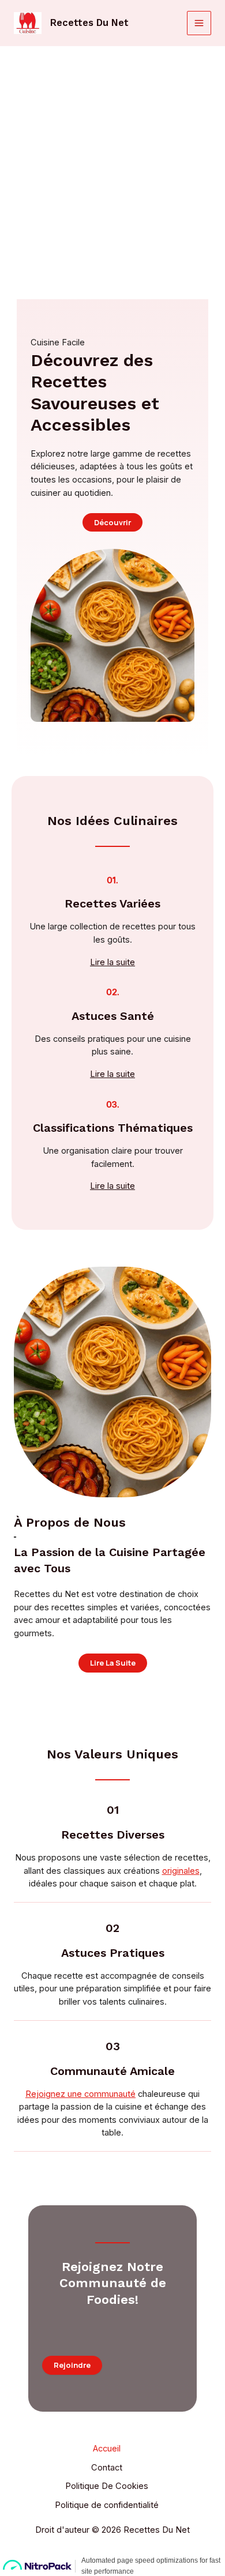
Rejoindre (72, 2365)
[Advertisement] (112, 164)
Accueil (107, 2449)
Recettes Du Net (89, 23)
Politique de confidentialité (107, 2505)
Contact (107, 2468)
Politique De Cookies (107, 2486)
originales (181, 1871)
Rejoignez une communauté (80, 2094)
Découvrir (112, 522)
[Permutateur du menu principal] (199, 23)
